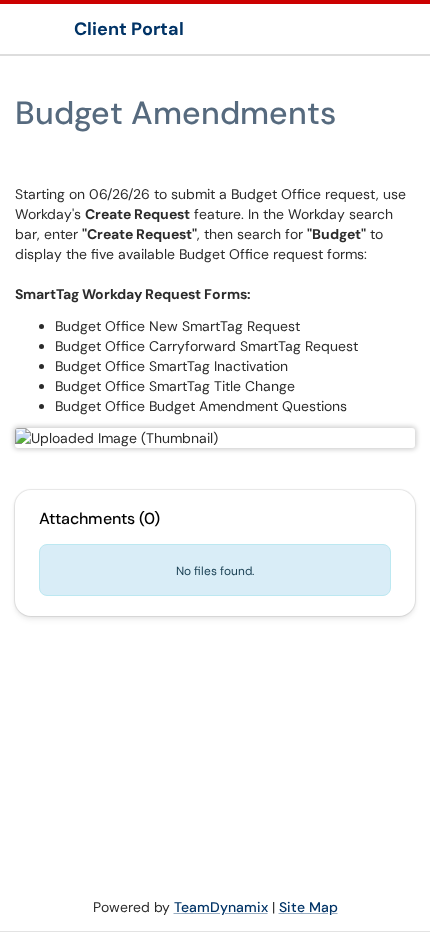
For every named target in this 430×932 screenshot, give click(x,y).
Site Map (308, 907)
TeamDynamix (221, 907)
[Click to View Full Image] (215, 438)
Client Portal (129, 29)
